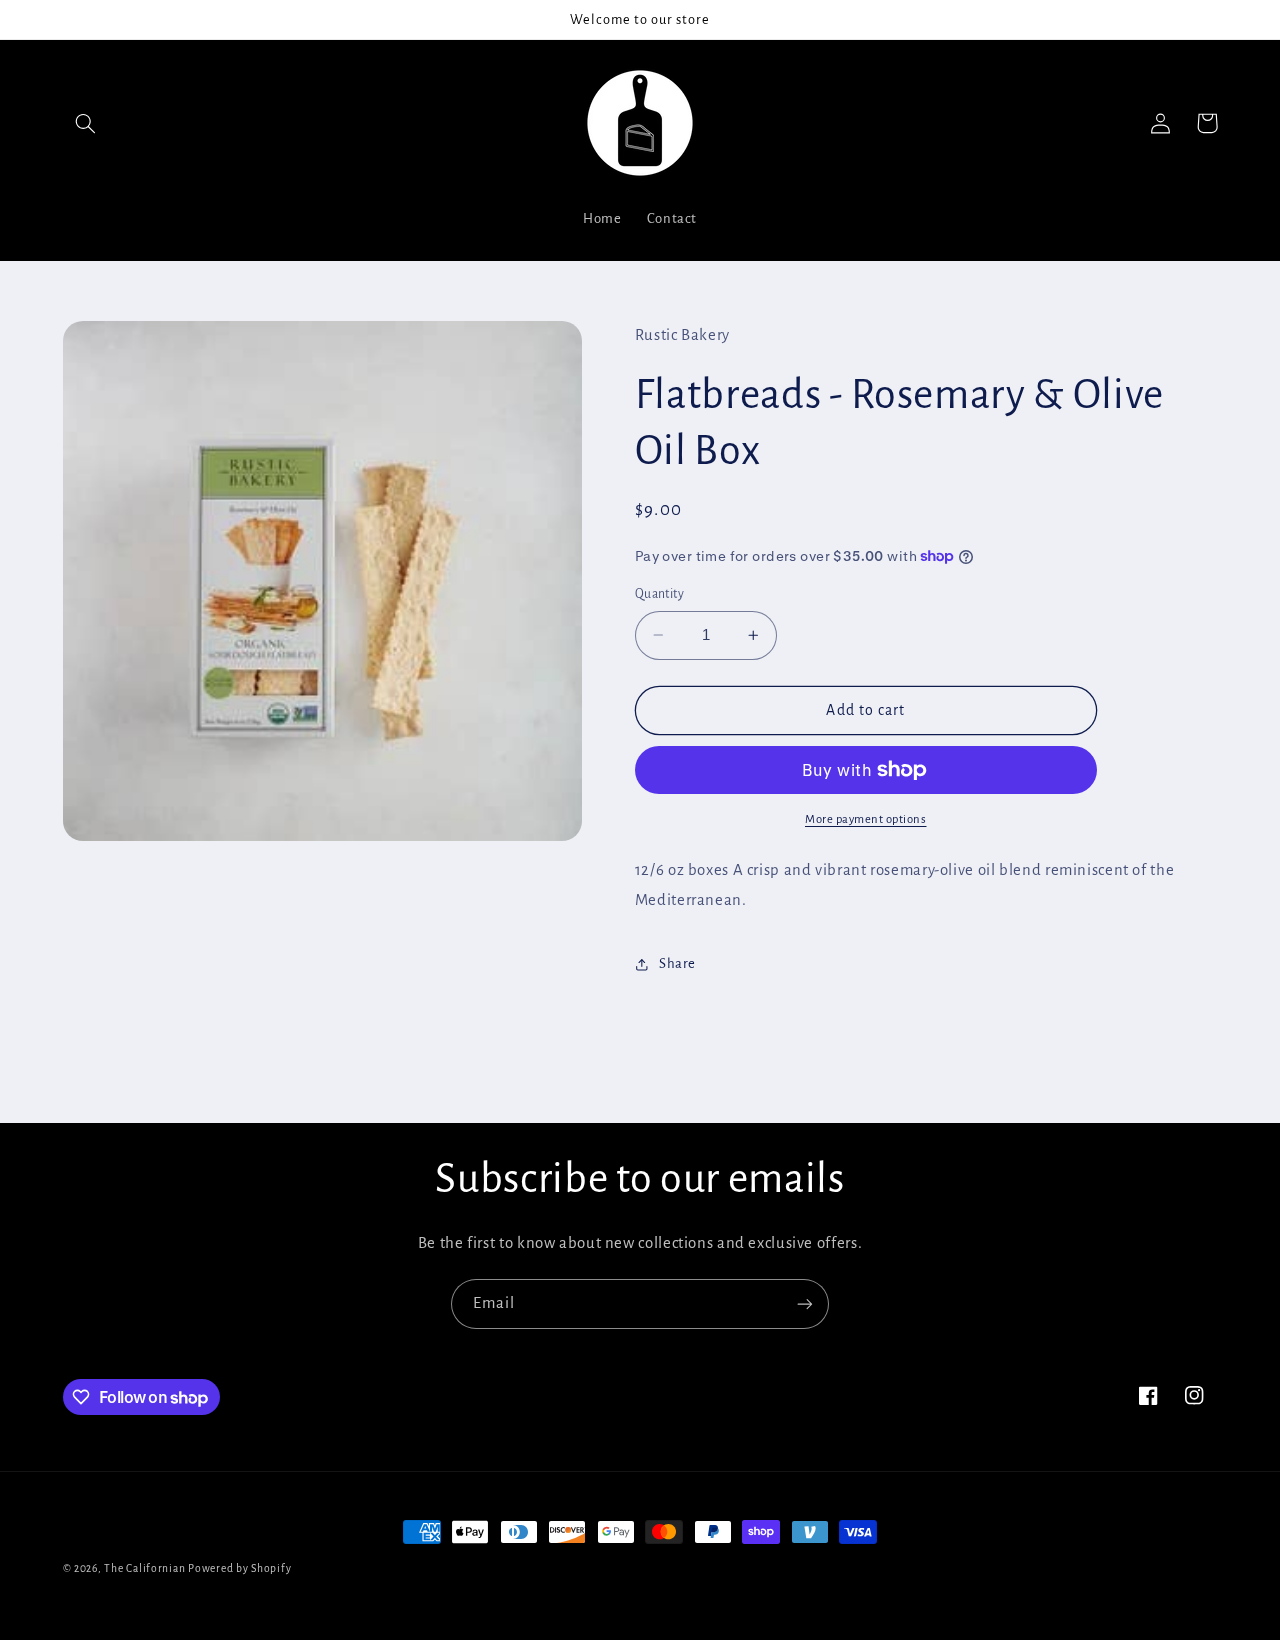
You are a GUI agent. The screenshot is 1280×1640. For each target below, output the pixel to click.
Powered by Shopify (239, 1568)
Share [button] (677, 963)
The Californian (146, 1568)
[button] (86, 123)
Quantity (659, 594)
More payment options (866, 819)
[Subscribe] (805, 1303)
